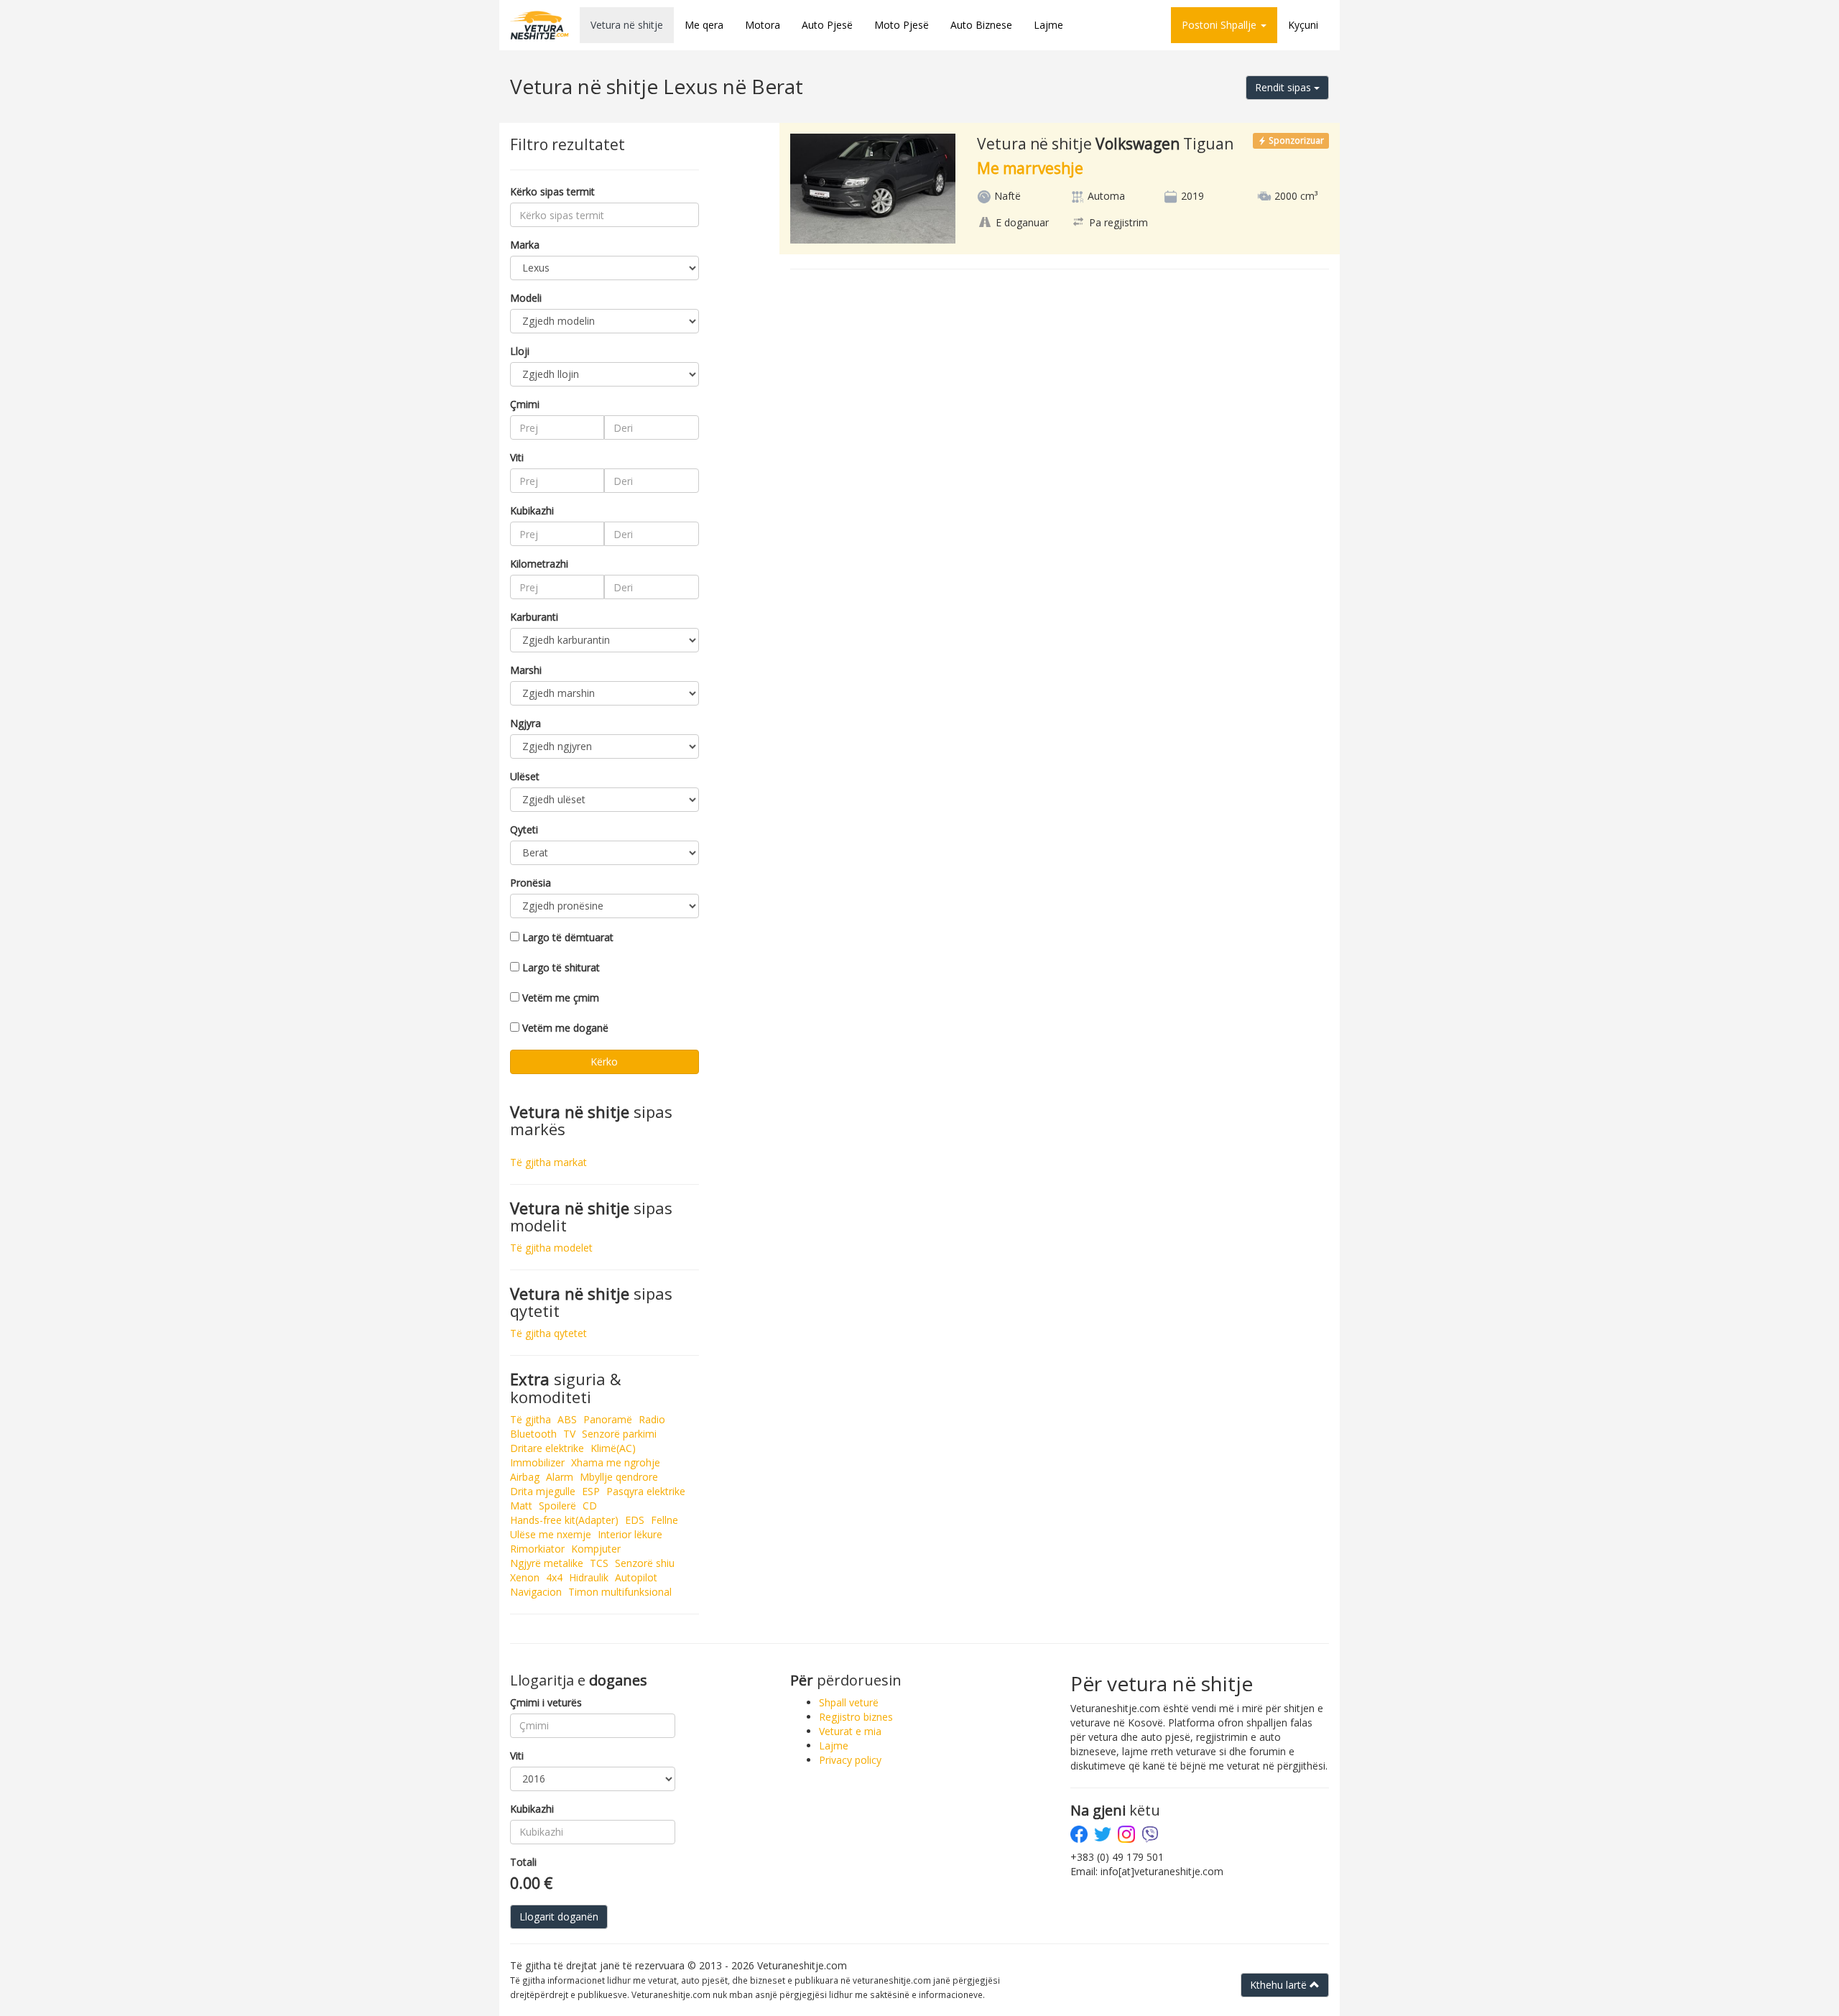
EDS (635, 1520)
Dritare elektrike (547, 1448)
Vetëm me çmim (561, 998)
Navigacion (536, 1592)
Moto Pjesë (902, 25)
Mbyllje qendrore (619, 1477)
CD (590, 1506)
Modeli (526, 298)
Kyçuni (1303, 25)
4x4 (554, 1577)
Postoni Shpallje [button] (1220, 25)
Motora (763, 25)
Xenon (525, 1577)
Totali (523, 1862)
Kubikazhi (532, 510)
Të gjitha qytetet (548, 1333)
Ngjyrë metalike (547, 1563)
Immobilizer (537, 1462)
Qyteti (524, 829)
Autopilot (636, 1577)
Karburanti (534, 617)
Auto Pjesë (827, 25)
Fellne (664, 1520)
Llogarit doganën (559, 1916)
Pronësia (531, 883)
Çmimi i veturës (546, 1702)
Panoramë (608, 1419)
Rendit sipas (1284, 87)
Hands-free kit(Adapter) (564, 1520)
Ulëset (525, 776)
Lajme (1048, 25)
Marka (525, 245)
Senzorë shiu (645, 1563)
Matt (521, 1506)
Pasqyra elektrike (646, 1491)
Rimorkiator (537, 1549)
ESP (591, 1491)
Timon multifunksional (620, 1592)
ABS (567, 1419)
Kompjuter (596, 1549)
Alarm (560, 1477)
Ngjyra (525, 723)
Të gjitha (531, 1419)
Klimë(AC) (613, 1448)
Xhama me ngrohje (616, 1462)
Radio (652, 1419)
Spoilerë (557, 1506)
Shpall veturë (849, 1702)
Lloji (520, 351)
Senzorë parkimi (619, 1434)
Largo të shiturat (561, 967)
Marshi (526, 670)
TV (569, 1434)
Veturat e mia (850, 1731)
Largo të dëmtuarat (568, 937)
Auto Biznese (981, 25)
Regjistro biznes (856, 1717)
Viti (517, 457)
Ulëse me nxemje (551, 1534)
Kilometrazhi (539, 564)
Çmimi (525, 404)
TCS (599, 1563)
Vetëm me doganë (565, 1028)
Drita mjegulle (543, 1491)
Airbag (525, 1477)
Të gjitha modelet (551, 1248)
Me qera (704, 25)
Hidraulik (589, 1577)
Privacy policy (850, 1760)
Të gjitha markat (548, 1162)
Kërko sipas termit (552, 191)
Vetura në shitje (627, 25)
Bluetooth (533, 1434)
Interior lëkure (630, 1534)
